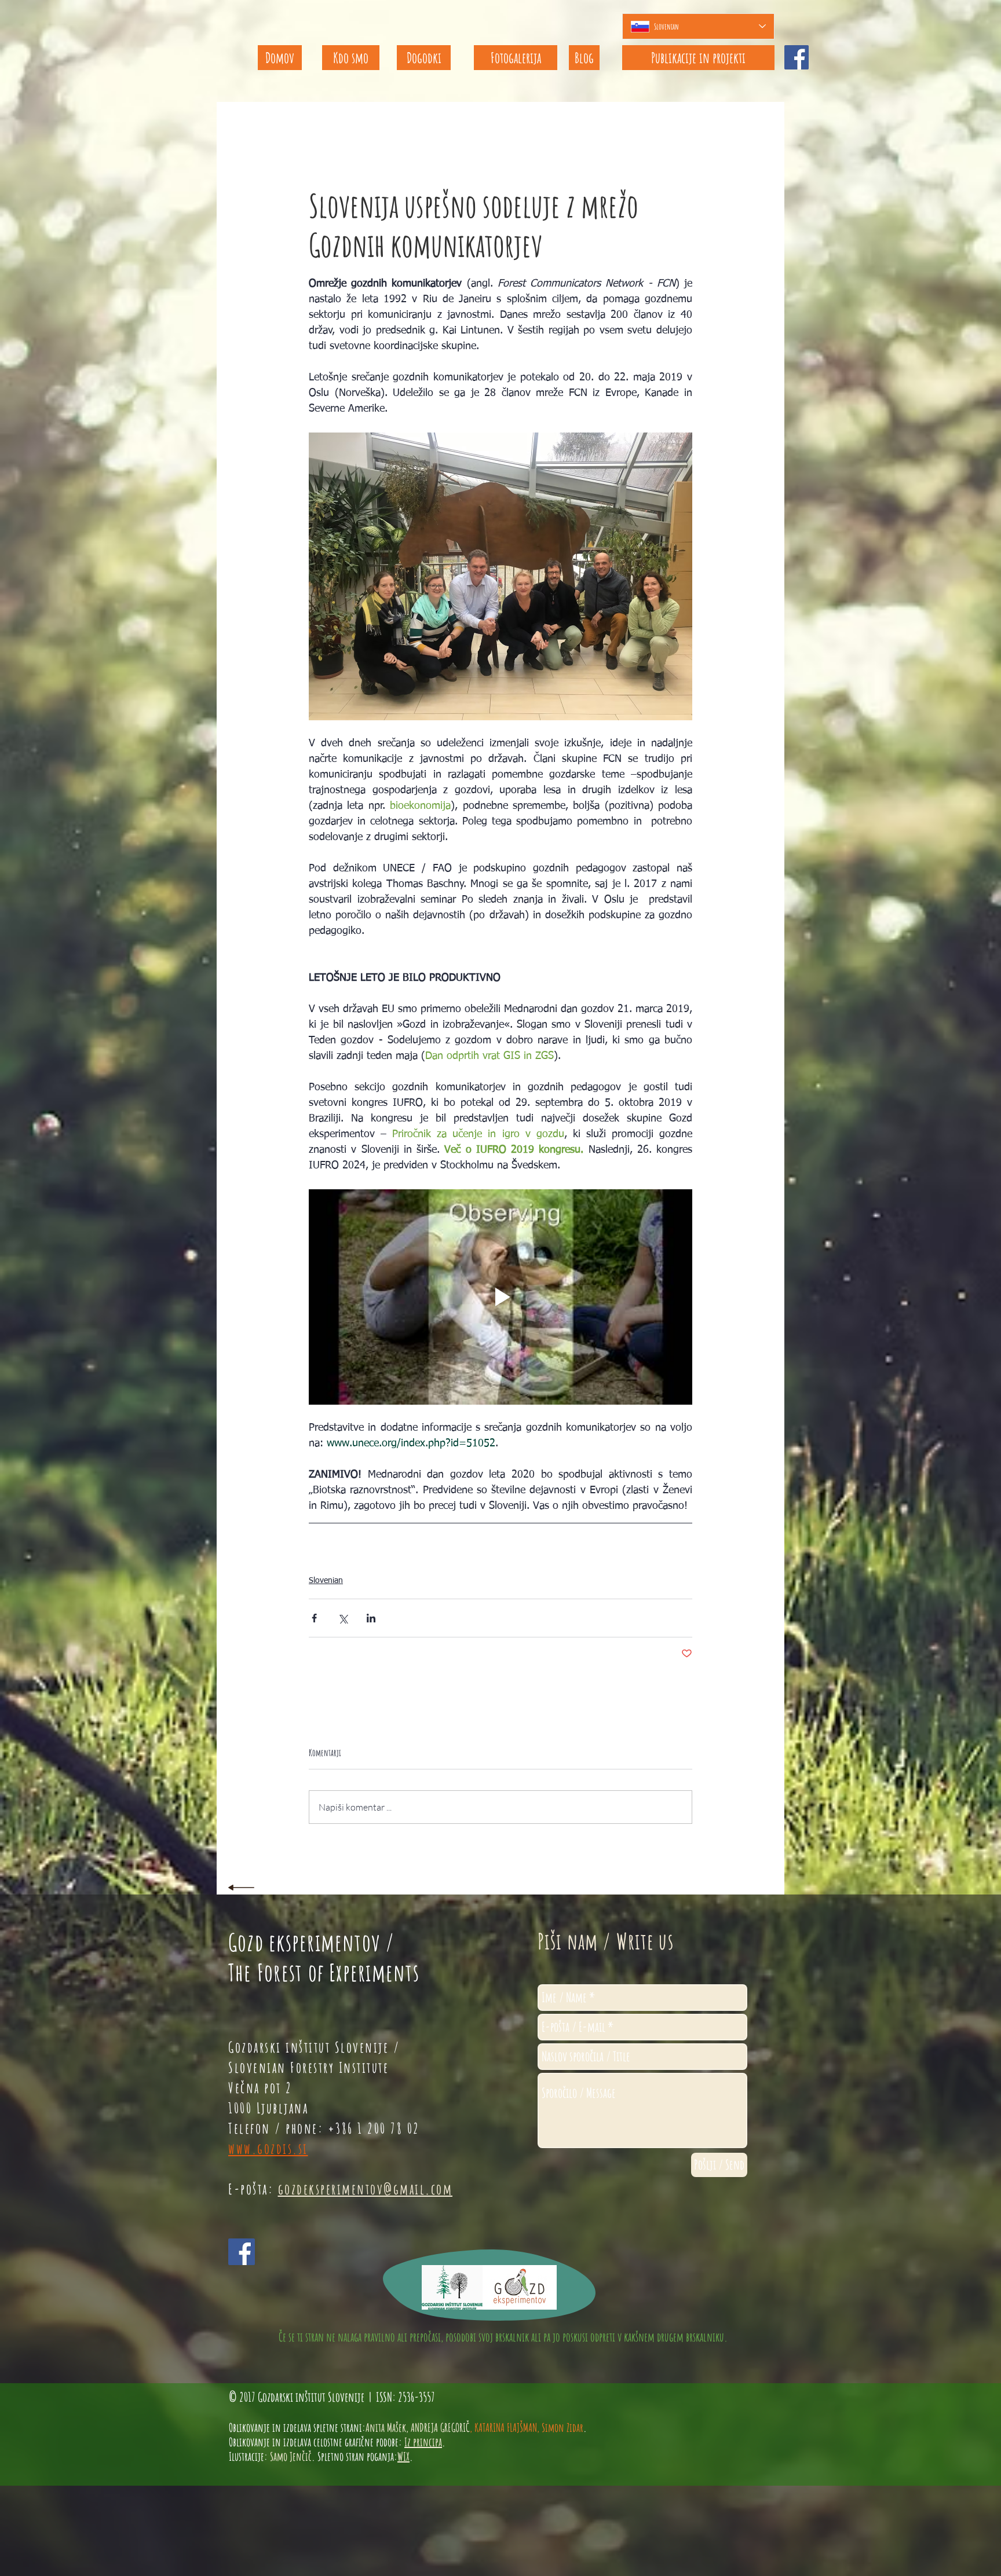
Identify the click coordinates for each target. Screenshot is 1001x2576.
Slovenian (326, 1581)
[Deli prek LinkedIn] (371, 1618)
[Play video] (500, 1297)
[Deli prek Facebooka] (314, 1618)
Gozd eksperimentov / (312, 1942)
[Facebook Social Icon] (797, 57)
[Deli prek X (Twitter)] (343, 1618)
